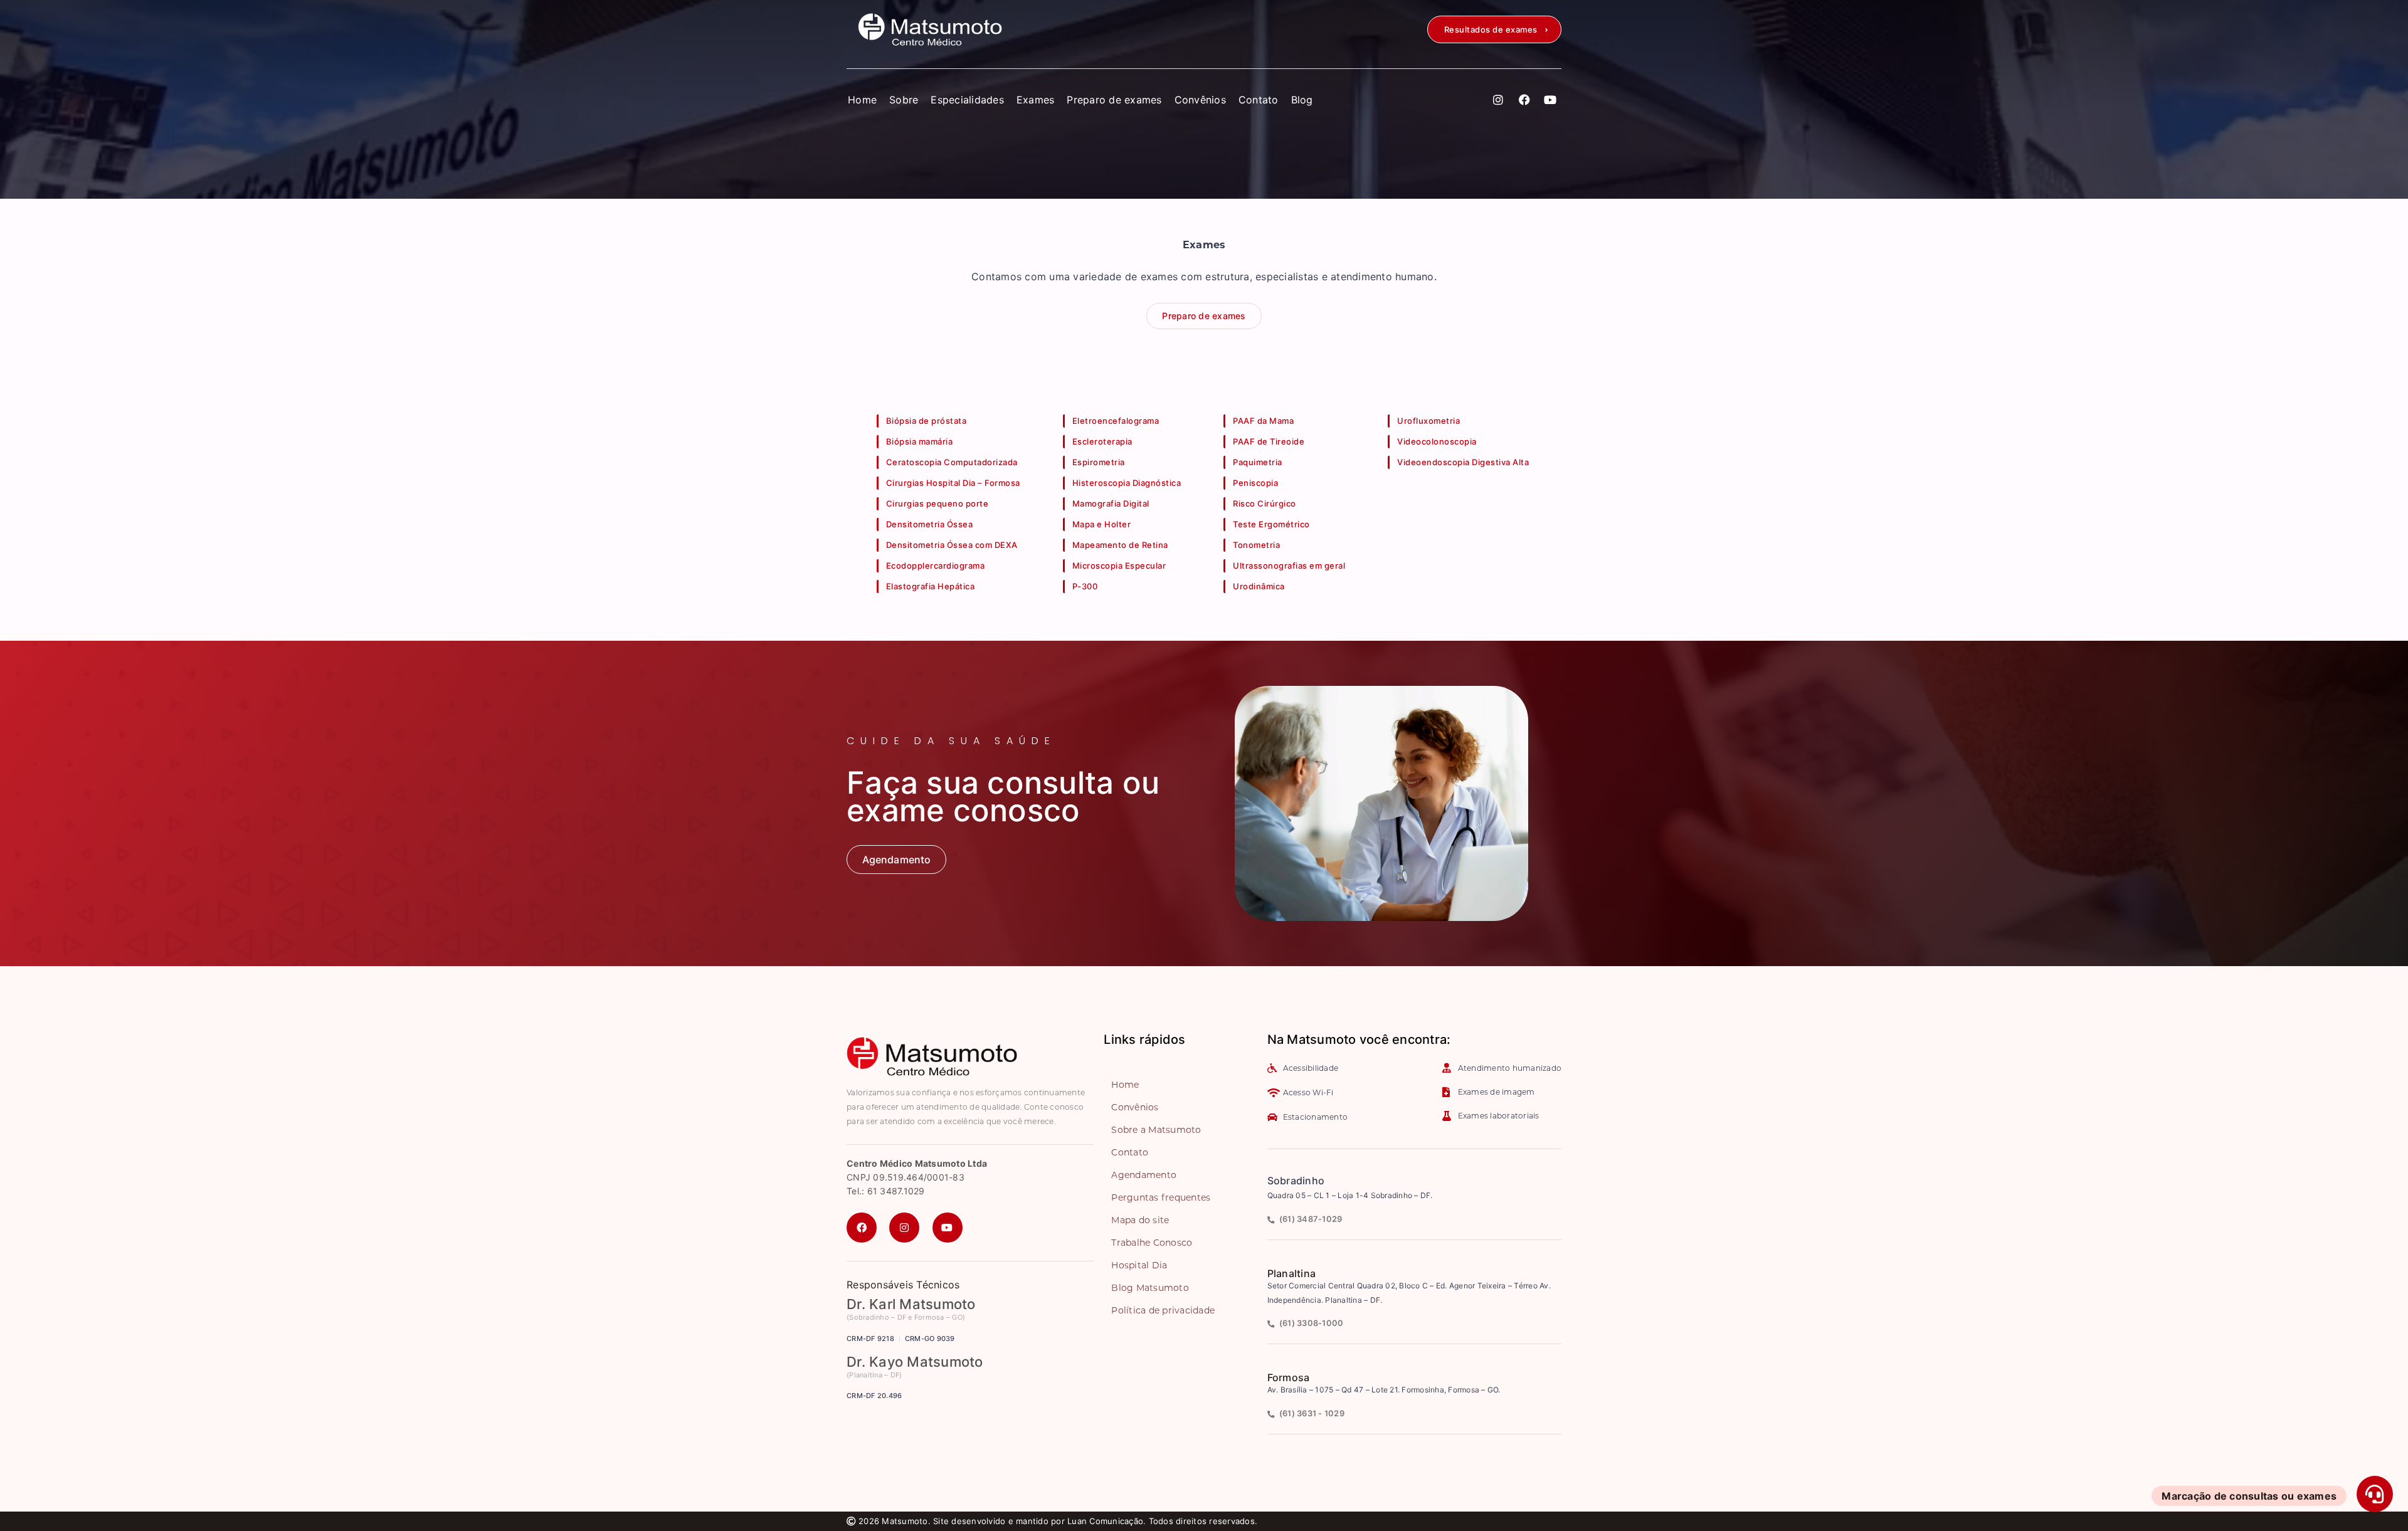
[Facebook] (1524, 100)
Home (862, 100)
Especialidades (967, 100)
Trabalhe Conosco (1152, 1243)
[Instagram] (1499, 100)
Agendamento (1144, 1175)
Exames (1036, 100)
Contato (1259, 100)
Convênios (1200, 100)
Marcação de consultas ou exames (2249, 1496)
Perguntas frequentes (1161, 1197)
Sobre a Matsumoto (1156, 1130)
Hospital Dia (1139, 1265)
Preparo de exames (1114, 100)
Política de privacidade (1163, 1310)
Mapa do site (1140, 1220)
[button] (1494, 29)
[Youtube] (1550, 100)
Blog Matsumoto (1150, 1288)
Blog (1302, 100)
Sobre (904, 100)
